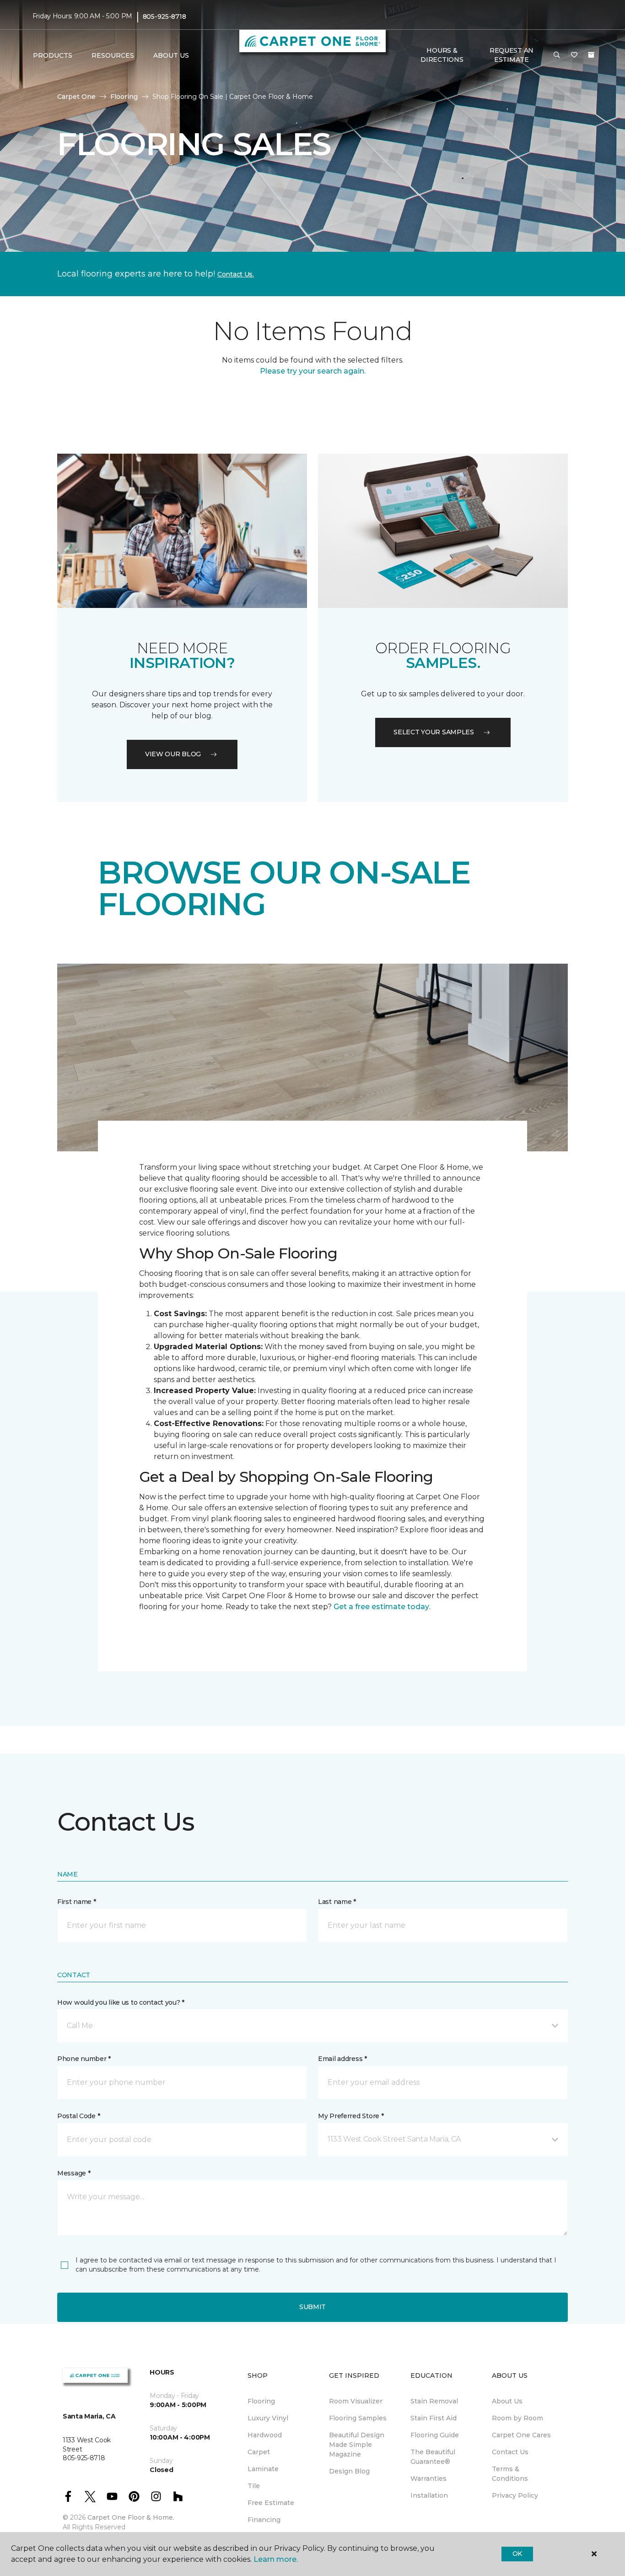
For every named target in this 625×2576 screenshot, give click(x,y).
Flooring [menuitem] (261, 2401)
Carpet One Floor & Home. (131, 2517)
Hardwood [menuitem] (265, 2435)
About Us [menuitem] (507, 2401)
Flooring (124, 97)
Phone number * (84, 2059)
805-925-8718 (164, 16)
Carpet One (76, 97)
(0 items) (591, 55)
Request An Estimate (512, 55)
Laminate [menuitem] (263, 2469)
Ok (517, 2554)
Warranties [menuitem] (428, 2478)
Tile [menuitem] (254, 2486)
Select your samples (434, 732)
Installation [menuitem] (429, 2495)
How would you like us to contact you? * (121, 2002)
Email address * (342, 2059)
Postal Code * (78, 2116)
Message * (74, 2173)
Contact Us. (236, 274)
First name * (77, 1902)
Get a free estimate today (381, 1607)
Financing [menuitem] (264, 2520)
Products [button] (53, 55)
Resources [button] (113, 55)
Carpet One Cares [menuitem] (521, 2435)
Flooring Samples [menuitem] (358, 2418)
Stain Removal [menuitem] (434, 2401)
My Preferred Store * (351, 2116)
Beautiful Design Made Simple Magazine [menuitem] (357, 2445)
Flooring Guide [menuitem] (435, 2435)
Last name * (337, 1902)
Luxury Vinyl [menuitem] (268, 2418)
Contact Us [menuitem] (510, 2452)
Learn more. (276, 2559)
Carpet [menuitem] (259, 2452)
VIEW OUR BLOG (173, 754)
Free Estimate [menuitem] (271, 2503)
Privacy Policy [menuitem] (515, 2495)
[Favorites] (574, 55)
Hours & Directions (442, 55)
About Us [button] (171, 55)
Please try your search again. (313, 371)
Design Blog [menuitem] (349, 2471)
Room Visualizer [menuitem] (356, 2401)
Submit (312, 2307)
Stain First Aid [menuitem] (434, 2418)
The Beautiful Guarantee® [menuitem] (433, 2457)
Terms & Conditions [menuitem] (510, 2474)
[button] (557, 55)
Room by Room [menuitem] (517, 2418)
